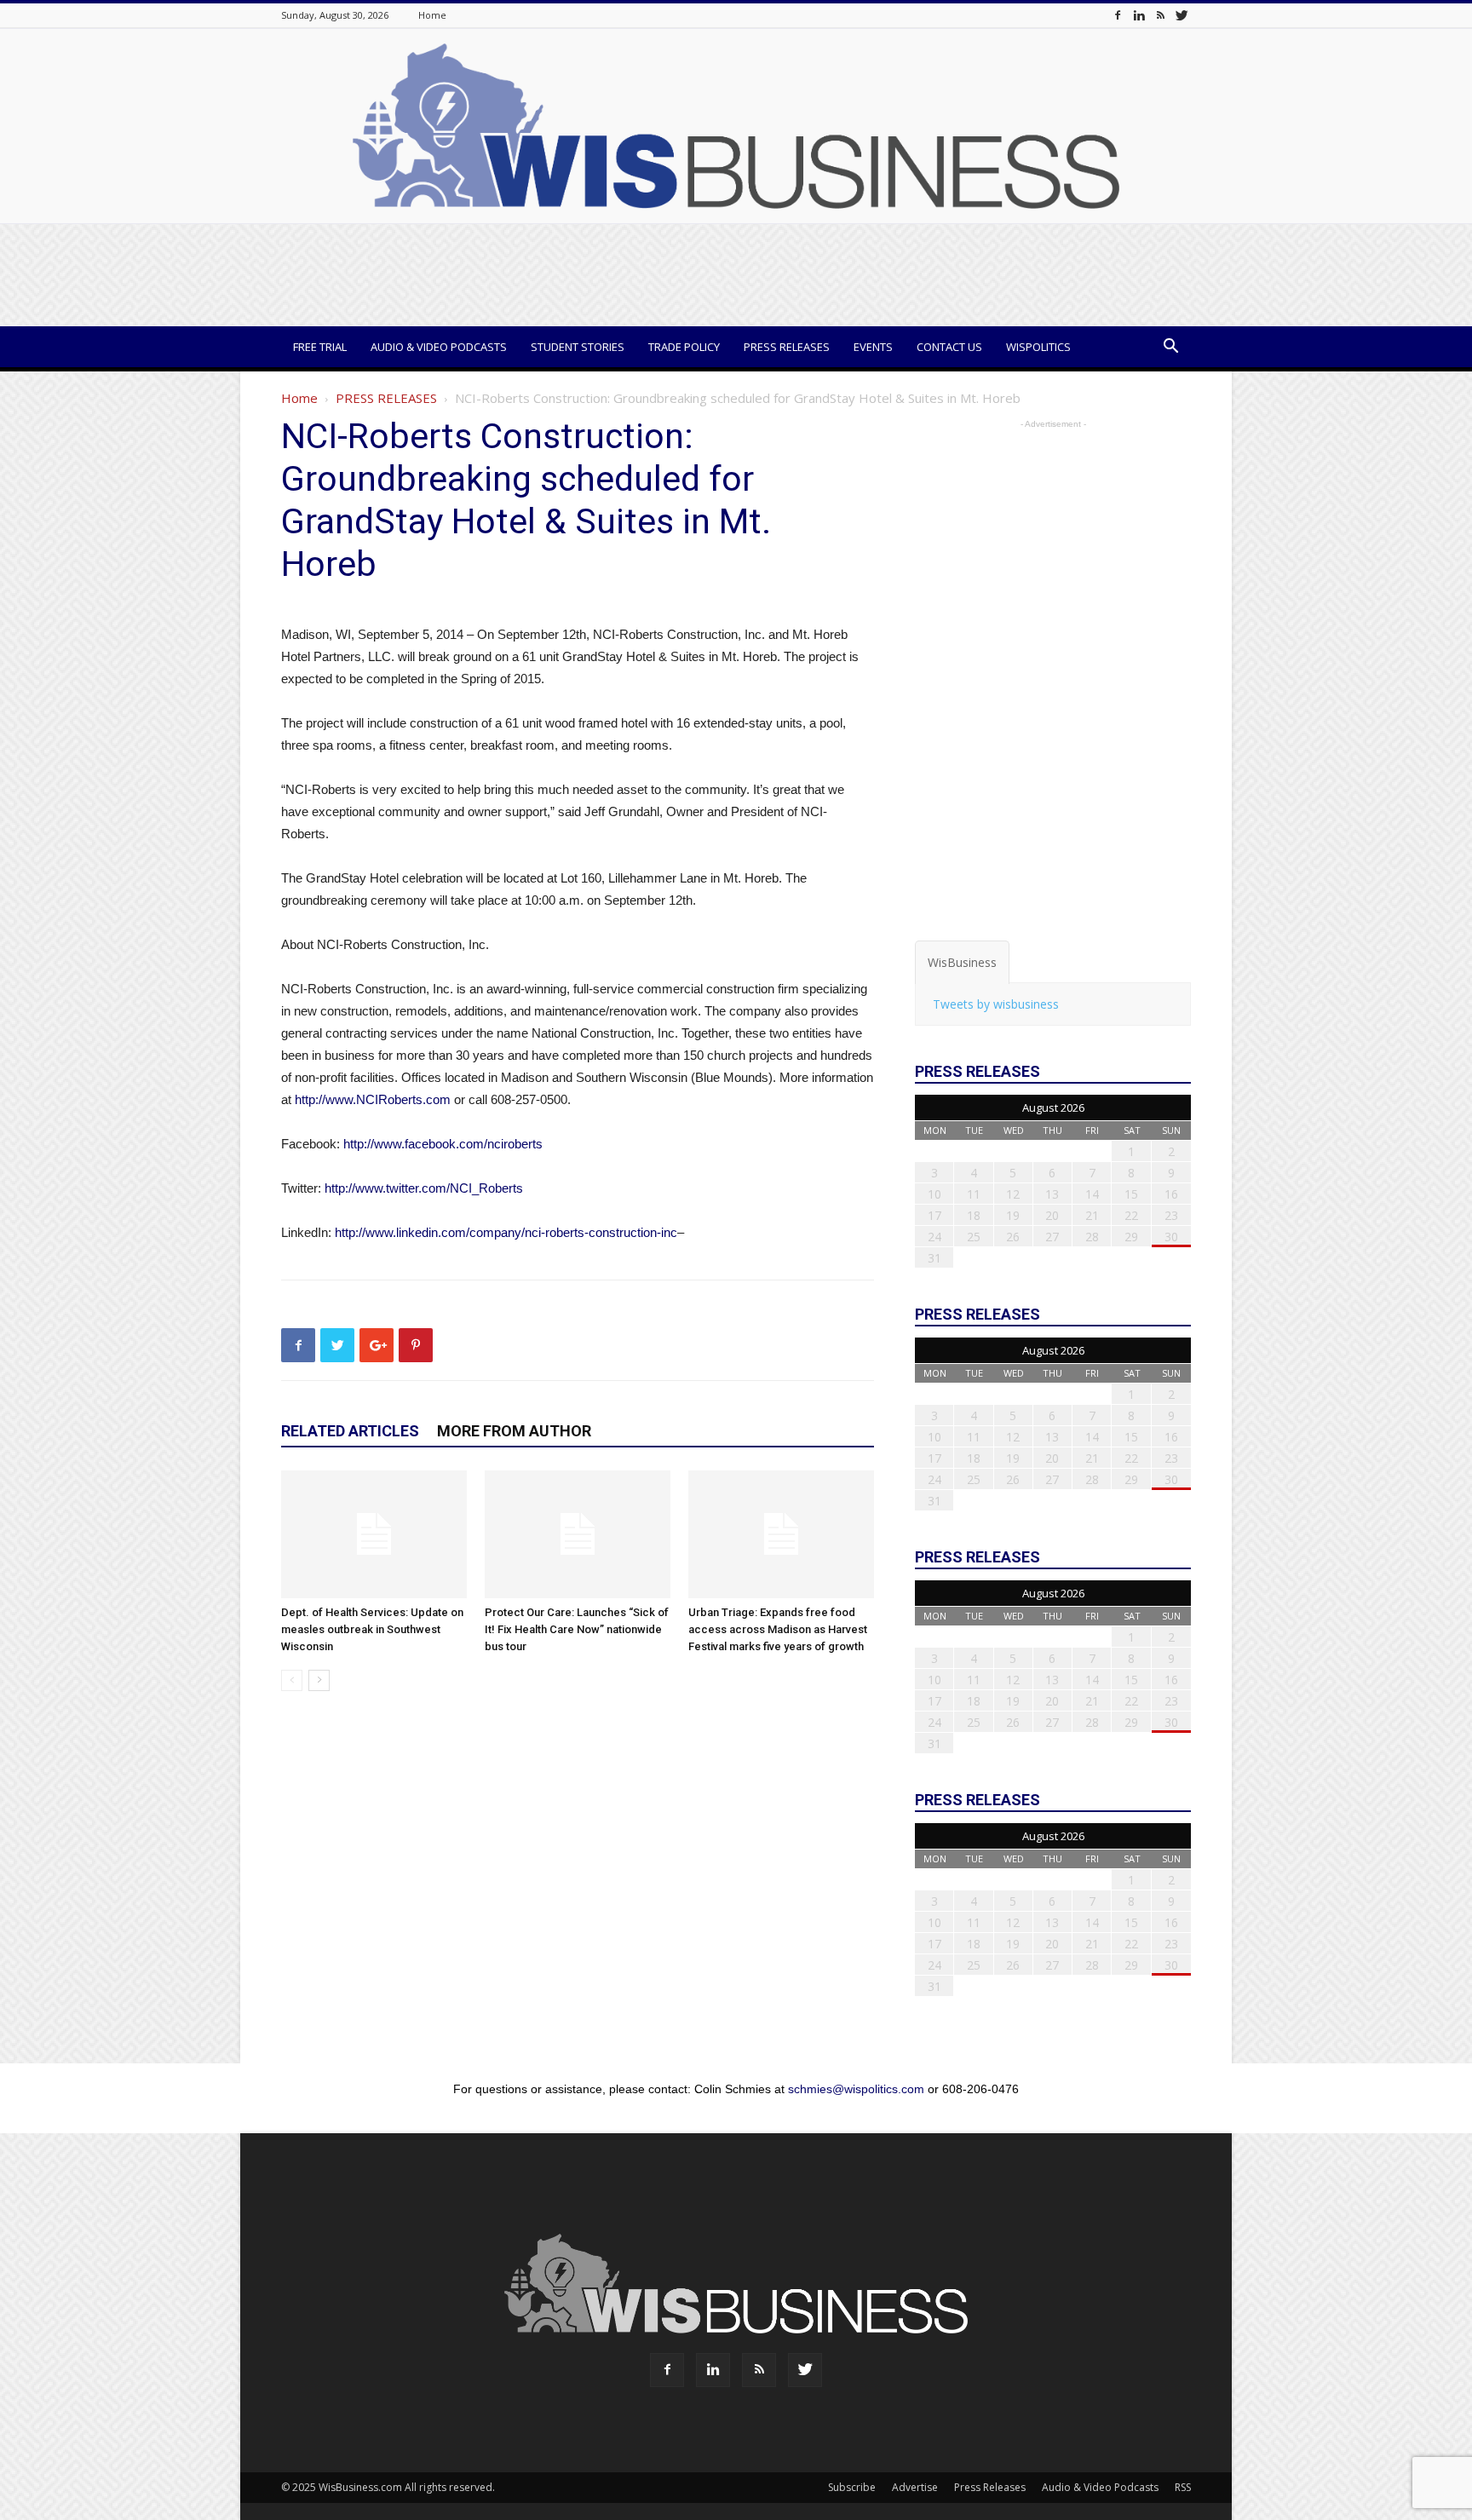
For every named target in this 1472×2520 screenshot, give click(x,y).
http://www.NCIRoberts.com (373, 1099)
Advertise (915, 2487)
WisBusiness (962, 962)
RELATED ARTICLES (350, 1431)
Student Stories (578, 347)
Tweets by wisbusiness (996, 1004)
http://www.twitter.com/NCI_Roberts (424, 1188)
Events (873, 347)
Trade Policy (684, 347)
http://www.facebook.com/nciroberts (443, 1144)
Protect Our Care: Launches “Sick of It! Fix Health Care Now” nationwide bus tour (577, 1629)
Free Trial (320, 347)
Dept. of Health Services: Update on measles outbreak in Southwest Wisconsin (372, 1629)
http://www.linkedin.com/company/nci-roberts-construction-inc (506, 1232)
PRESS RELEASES (386, 398)
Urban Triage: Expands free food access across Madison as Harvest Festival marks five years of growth (778, 1629)
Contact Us (949, 347)
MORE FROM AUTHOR (514, 1431)
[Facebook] (1118, 15)
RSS (1183, 2487)
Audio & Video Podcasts (439, 347)
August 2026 (1053, 1108)
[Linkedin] (1139, 15)
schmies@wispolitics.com (856, 2089)
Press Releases (787, 347)
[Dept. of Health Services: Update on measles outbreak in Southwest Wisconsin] (374, 1534)
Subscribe (852, 2487)
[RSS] (1160, 15)
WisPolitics (1038, 347)
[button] (1170, 348)
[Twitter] (1182, 15)
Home (432, 15)
